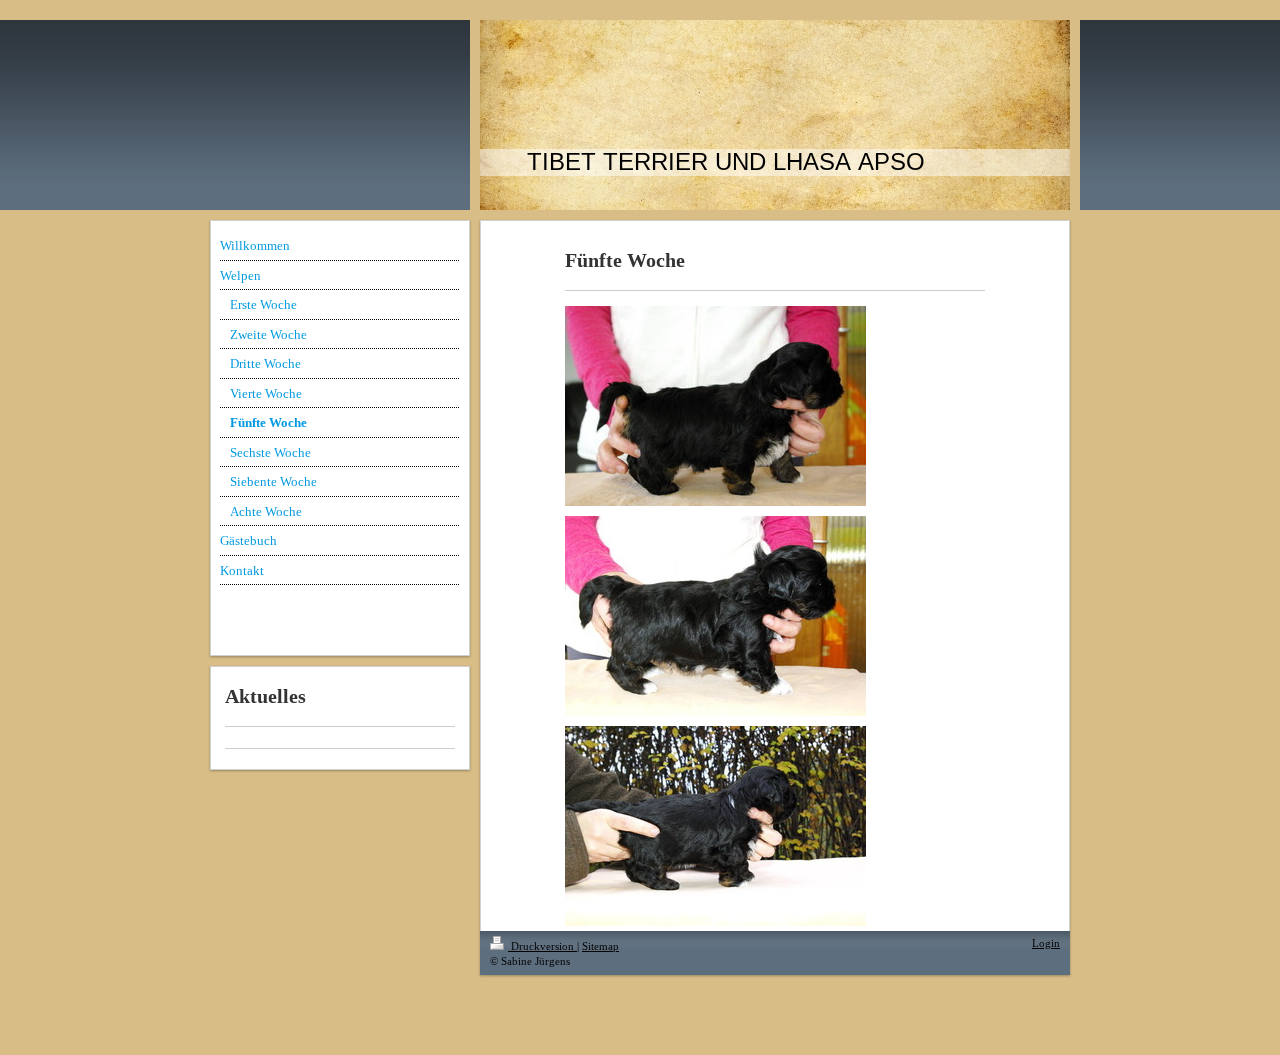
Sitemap (600, 946)
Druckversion (542, 946)
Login (1046, 943)
